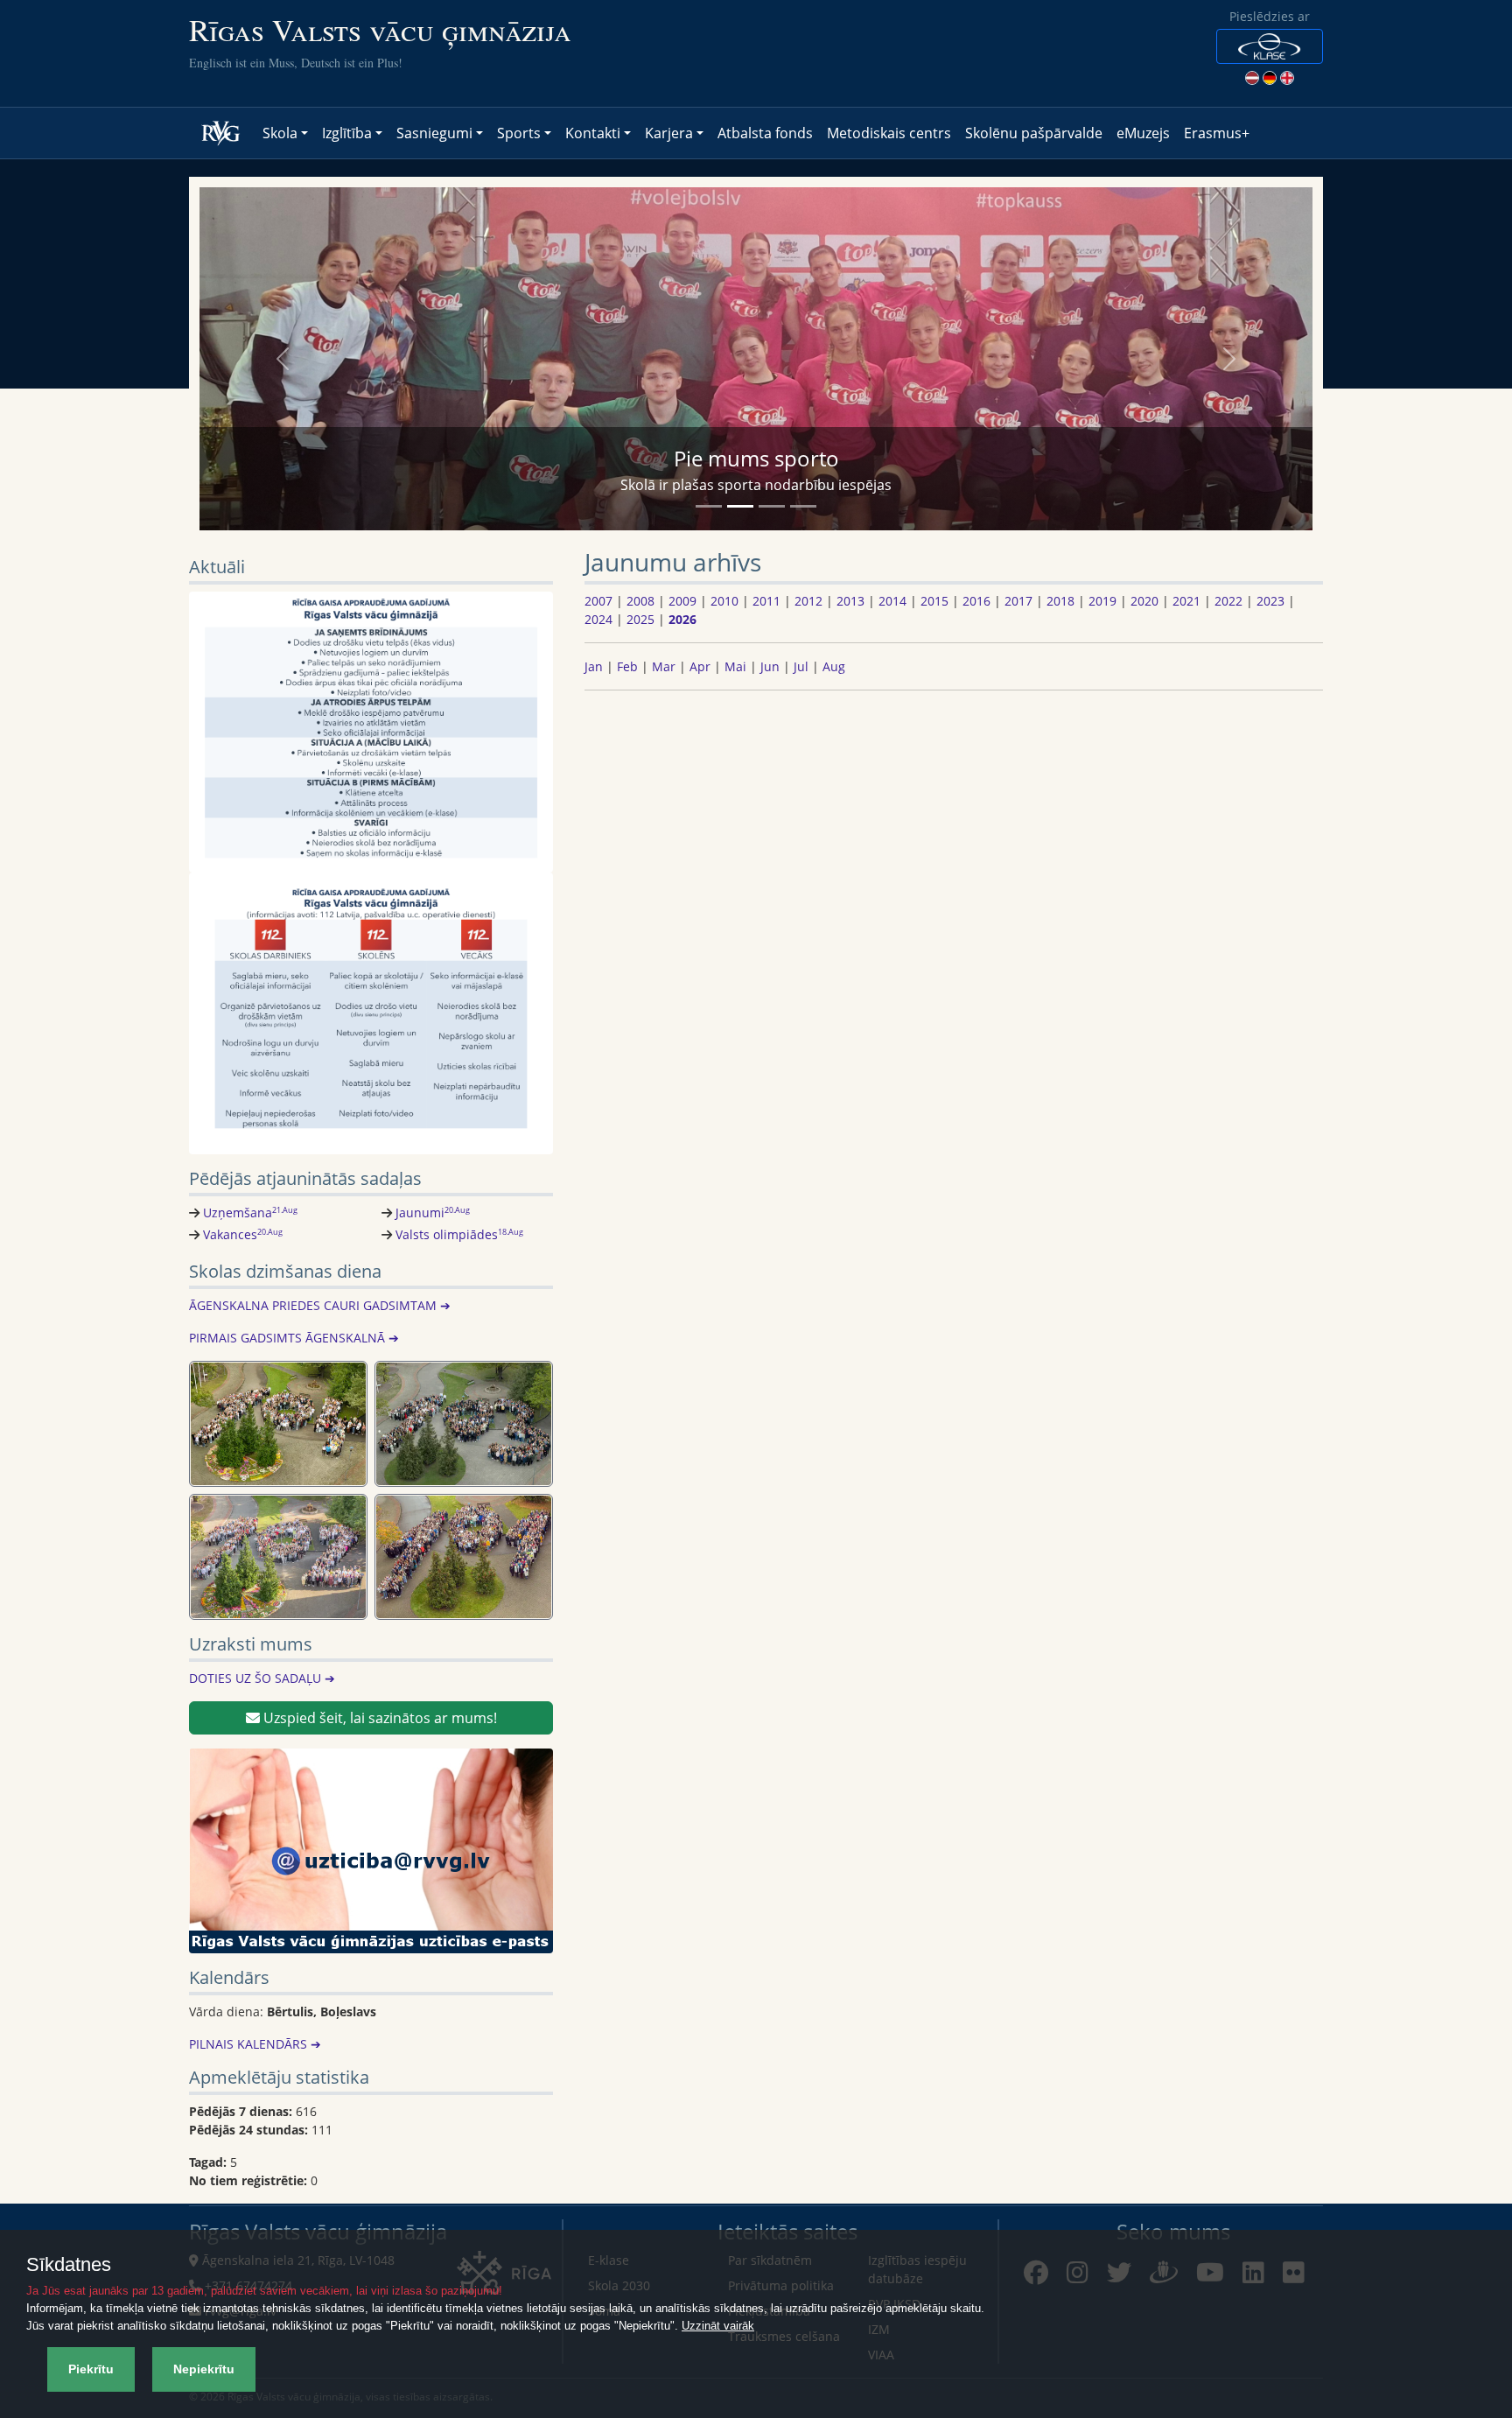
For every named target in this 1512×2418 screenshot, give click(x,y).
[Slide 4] (803, 506)
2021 (1186, 601)
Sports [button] (519, 133)
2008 (640, 601)
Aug (834, 666)
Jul (801, 666)
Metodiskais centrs (889, 133)
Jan (594, 666)
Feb (627, 666)
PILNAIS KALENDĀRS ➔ (255, 2044)
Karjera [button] (669, 133)
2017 (1018, 601)
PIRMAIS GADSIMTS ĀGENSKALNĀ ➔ (294, 1338)
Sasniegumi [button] (434, 133)
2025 (640, 619)
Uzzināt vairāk (718, 2326)
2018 (1060, 601)
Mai (735, 666)
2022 (1228, 601)
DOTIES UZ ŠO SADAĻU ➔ (262, 1678)
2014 (892, 601)
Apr (700, 666)
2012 (808, 601)
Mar (664, 666)
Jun (770, 666)
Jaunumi (433, 1213)
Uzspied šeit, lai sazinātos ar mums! (378, 1718)
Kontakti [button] (593, 133)
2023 (1270, 601)
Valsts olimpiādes (459, 1234)
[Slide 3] (772, 506)
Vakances (243, 1234)
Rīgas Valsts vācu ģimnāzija (380, 29)
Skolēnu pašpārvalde (1034, 133)
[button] (1270, 46)
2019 (1102, 601)
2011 (766, 601)
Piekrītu (91, 2369)
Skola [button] (280, 133)
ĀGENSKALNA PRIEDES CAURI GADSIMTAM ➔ (320, 1305)
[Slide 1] (709, 506)
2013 (850, 601)
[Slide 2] (740, 506)
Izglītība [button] (347, 133)
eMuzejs (1143, 133)
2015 (934, 601)
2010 (724, 601)
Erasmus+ (1217, 133)
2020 (1144, 601)
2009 (682, 601)
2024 (598, 619)
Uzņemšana (250, 1213)
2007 (598, 601)
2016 (976, 601)
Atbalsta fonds (765, 133)
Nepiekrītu (204, 2369)
